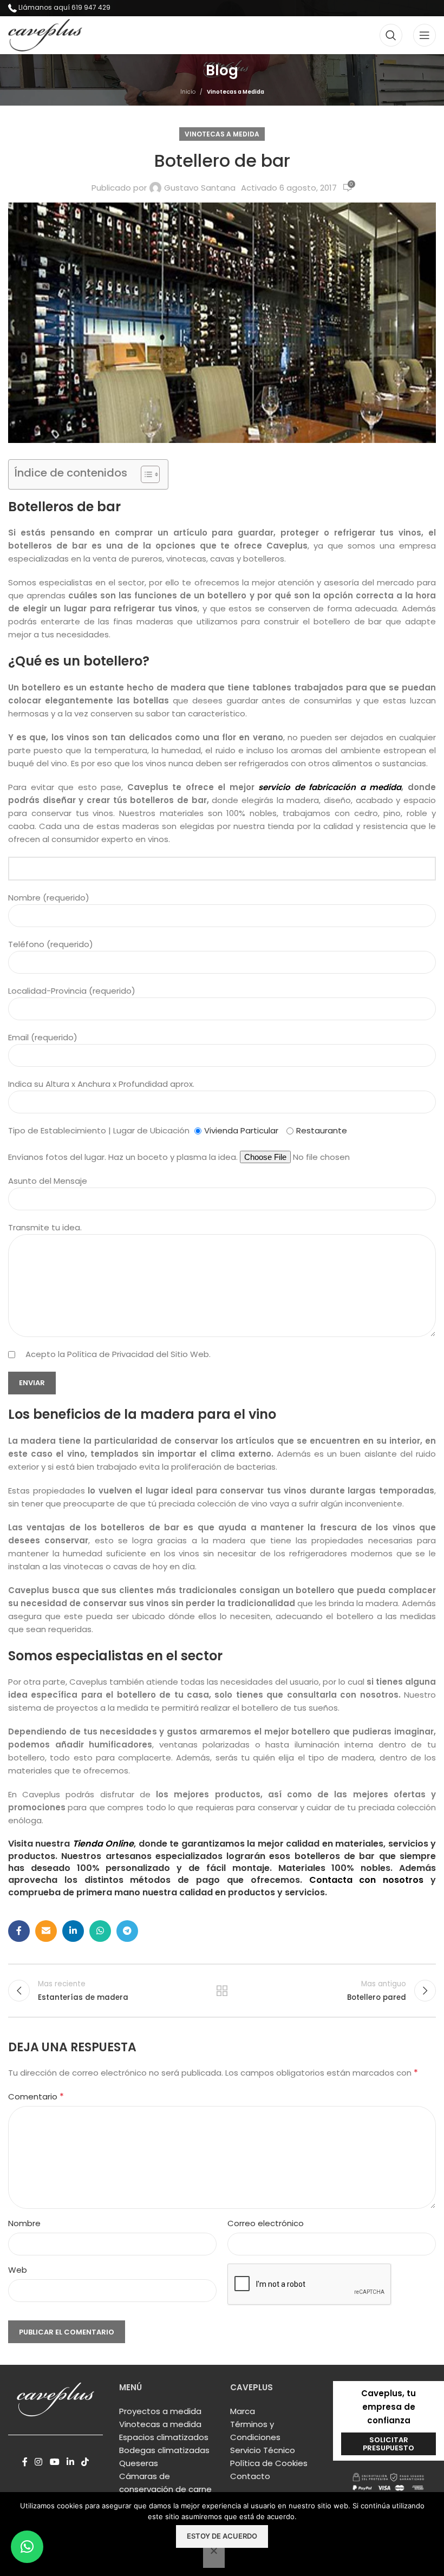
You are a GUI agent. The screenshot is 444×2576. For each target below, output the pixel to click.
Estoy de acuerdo (222, 2536)
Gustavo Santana (200, 188)
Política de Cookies (269, 2463)
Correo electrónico (266, 2223)
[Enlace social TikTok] (85, 2462)
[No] (214, 2557)
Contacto (250, 2476)
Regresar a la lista (222, 1991)
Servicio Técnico (263, 2450)
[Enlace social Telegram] (127, 1931)
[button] (27, 2547)
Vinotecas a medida (160, 2424)
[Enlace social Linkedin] (73, 1931)
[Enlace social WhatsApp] (100, 1931)
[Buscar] (391, 35)
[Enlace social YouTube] (54, 2462)
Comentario (36, 2096)
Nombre (24, 2223)
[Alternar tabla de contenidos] (145, 474)
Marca (243, 2411)
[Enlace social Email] (46, 1931)
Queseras (139, 2463)
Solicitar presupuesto (388, 2444)
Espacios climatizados (164, 2437)
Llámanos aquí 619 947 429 (64, 7)
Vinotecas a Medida (236, 92)
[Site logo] (45, 34)
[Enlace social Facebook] (19, 1931)
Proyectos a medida (160, 2411)
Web (18, 2270)
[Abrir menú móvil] (425, 35)
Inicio (188, 92)
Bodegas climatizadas (164, 2450)
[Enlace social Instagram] (39, 2462)
